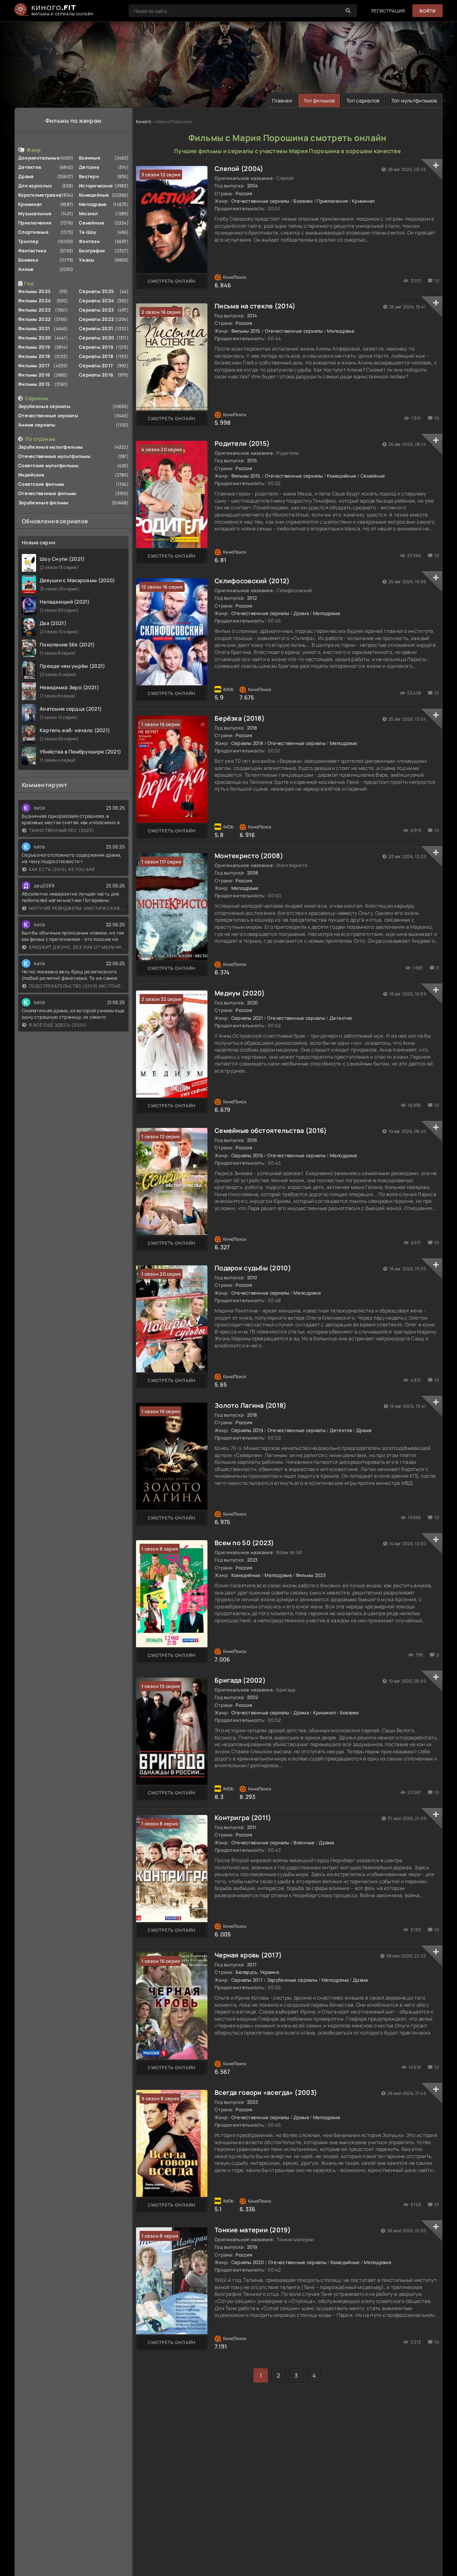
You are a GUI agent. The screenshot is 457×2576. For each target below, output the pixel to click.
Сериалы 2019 (96, 347)
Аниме (26, 269)
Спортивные (33, 232)
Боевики (28, 260)
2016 (252, 1140)
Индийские (31, 475)
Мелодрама (93, 204)
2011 (252, 1827)
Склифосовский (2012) (252, 581)
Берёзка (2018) (240, 718)
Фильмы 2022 (34, 319)
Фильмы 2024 (34, 301)
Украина (269, 1972)
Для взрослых (35, 186)
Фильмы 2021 (34, 328)
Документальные (39, 158)
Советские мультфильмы (48, 465)
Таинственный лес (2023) (62, 830)
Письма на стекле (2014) (255, 306)
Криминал (30, 204)
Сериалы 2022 (96, 319)
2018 (252, 728)
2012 (252, 598)
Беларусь (247, 1972)
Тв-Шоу (88, 232)
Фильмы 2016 (34, 375)
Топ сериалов (363, 100)
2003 (253, 2102)
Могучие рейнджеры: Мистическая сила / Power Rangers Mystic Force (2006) (77, 908)
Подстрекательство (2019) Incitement (77, 986)
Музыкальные (35, 213)
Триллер (28, 241)
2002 (253, 1697)
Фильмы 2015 (34, 384)
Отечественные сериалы (48, 415)
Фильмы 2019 (34, 347)
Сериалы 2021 (96, 328)
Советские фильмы (41, 484)
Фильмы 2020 (35, 338)
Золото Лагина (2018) (251, 1405)
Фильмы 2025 (34, 291)
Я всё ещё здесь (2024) (58, 1025)
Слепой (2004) (239, 168)
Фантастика (32, 251)
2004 (253, 186)
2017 (252, 1965)
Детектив (30, 167)
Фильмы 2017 (34, 366)
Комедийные (94, 195)
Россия (244, 193)
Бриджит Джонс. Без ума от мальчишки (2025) (77, 947)
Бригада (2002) (240, 1680)
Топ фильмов (319, 100)
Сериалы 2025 (96, 291)
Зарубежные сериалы (44, 406)
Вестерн (89, 176)
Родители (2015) (242, 443)
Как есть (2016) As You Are (62, 869)
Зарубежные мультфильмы (51, 447)
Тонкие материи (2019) (253, 2230)
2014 (252, 316)
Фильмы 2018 (34, 356)
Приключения (35, 223)
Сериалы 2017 (96, 366)
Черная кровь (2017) (248, 1955)
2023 (252, 1560)
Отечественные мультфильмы (54, 456)
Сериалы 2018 (96, 356)
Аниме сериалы (37, 425)
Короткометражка (40, 195)
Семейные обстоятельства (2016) (271, 1130)
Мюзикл (89, 213)
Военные (90, 158)
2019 (252, 2247)
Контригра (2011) (243, 1818)
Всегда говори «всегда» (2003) (266, 2092)
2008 (253, 873)
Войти (428, 11)
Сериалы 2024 (96, 301)
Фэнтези (89, 241)
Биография (92, 251)
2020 (253, 1003)
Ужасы (87, 260)
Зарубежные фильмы (44, 503)
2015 (252, 460)
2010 (252, 1277)
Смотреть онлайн (172, 281)
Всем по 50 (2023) (244, 1543)
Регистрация (388, 11)
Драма (26, 176)
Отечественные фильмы (47, 493)
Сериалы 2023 (96, 310)
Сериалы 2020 (97, 338)
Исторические (96, 186)
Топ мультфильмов (414, 100)
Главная (282, 100)
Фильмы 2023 (34, 310)
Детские (89, 167)
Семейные (92, 223)
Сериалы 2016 (96, 375)
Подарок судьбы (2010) (253, 1268)
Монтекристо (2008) (249, 856)
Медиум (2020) (240, 993)
